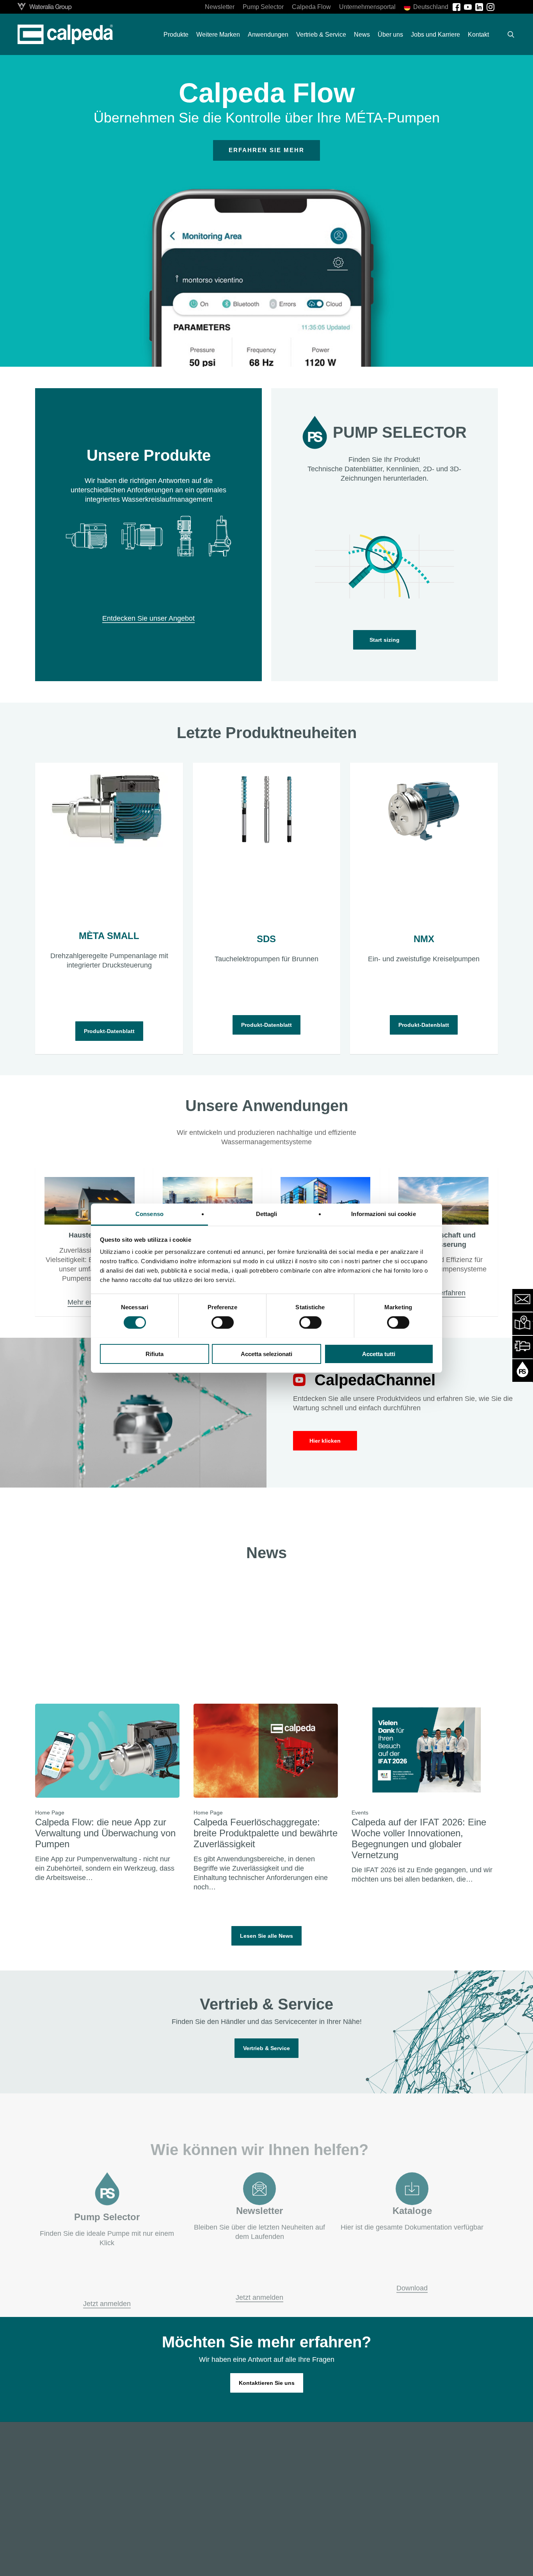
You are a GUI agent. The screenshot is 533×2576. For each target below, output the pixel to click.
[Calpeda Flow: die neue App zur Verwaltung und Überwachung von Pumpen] (107, 1793)
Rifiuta (155, 1354)
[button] (385, 640)
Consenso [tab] (149, 1213)
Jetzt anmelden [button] (107, 2291)
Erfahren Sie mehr (266, 150)
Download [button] (412, 2275)
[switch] (223, 1323)
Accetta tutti (379, 1354)
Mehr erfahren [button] (90, 1302)
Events (360, 1813)
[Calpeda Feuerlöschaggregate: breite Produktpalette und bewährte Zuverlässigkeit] (266, 1798)
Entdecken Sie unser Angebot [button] (148, 618)
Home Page (50, 1813)
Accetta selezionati (266, 1354)
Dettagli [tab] (267, 1213)
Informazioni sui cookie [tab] (383, 1213)
